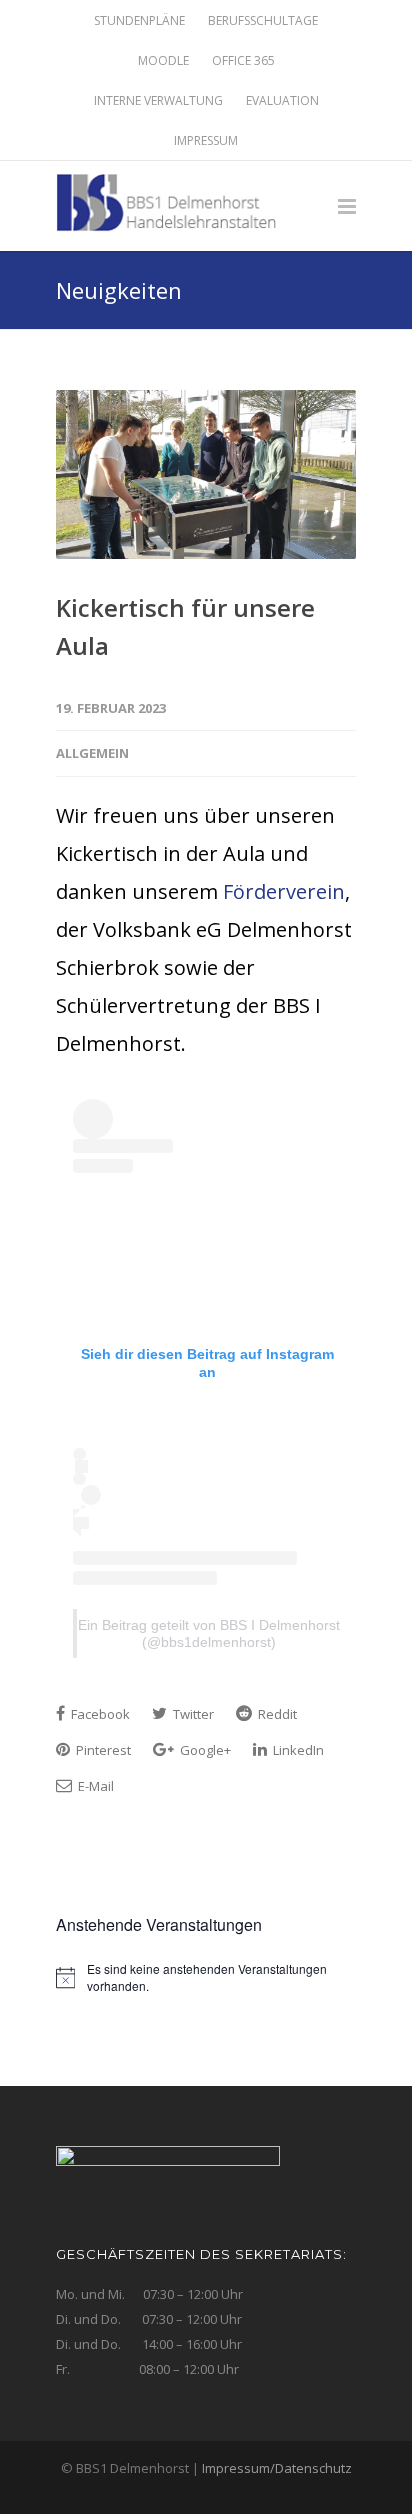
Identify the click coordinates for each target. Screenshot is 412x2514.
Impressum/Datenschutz (277, 2468)
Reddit (276, 1714)
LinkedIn (297, 1750)
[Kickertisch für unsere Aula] (206, 474)
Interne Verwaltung (158, 101)
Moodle (163, 61)
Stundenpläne (139, 21)
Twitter (192, 1714)
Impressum (206, 141)
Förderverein (284, 891)
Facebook (99, 1714)
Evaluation (282, 101)
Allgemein (92, 753)
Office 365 (243, 61)
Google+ (204, 1750)
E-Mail (94, 1786)
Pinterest (102, 1750)
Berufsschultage (263, 21)
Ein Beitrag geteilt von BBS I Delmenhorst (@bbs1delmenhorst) (209, 1633)
